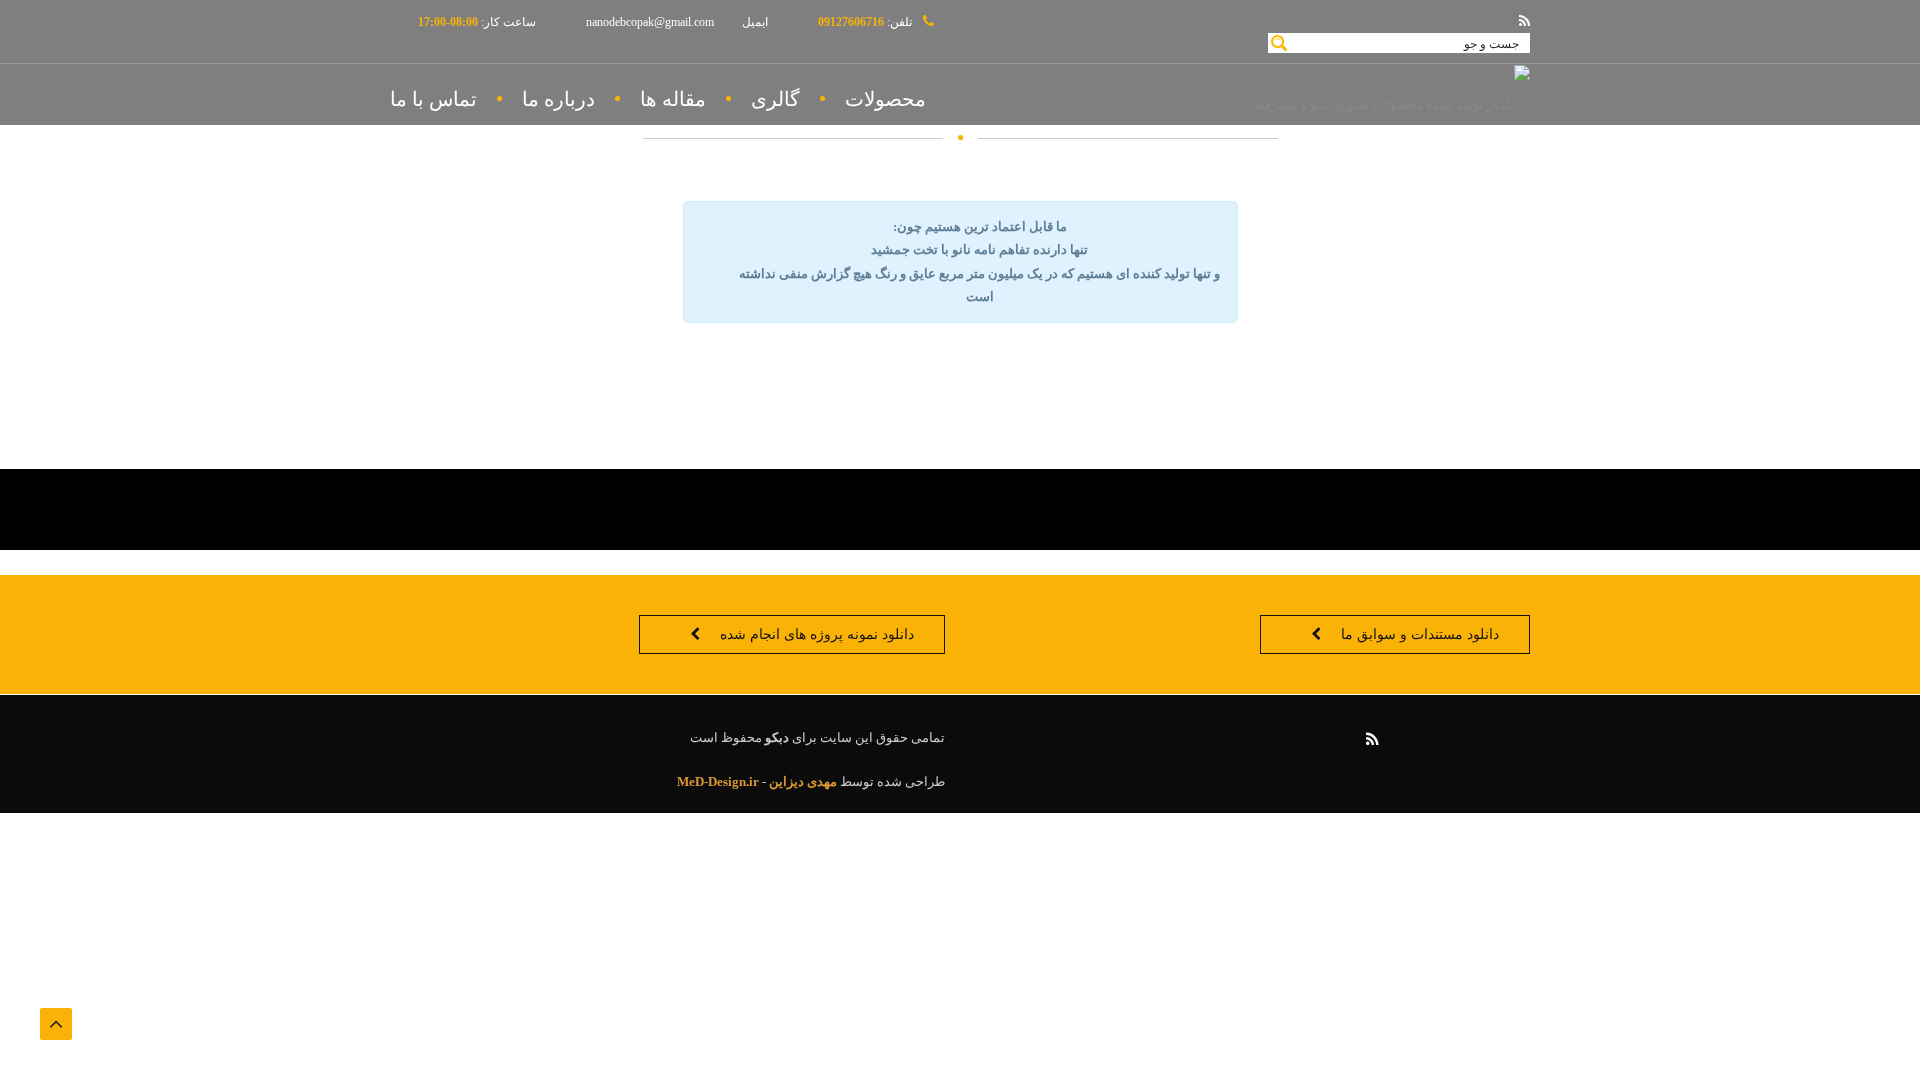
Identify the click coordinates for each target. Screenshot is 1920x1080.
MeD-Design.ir (718, 781)
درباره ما (558, 99)
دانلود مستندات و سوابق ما (1420, 634)
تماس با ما (433, 99)
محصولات (885, 99)
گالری (775, 99)
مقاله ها (673, 99)
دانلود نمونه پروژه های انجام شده (817, 634)
